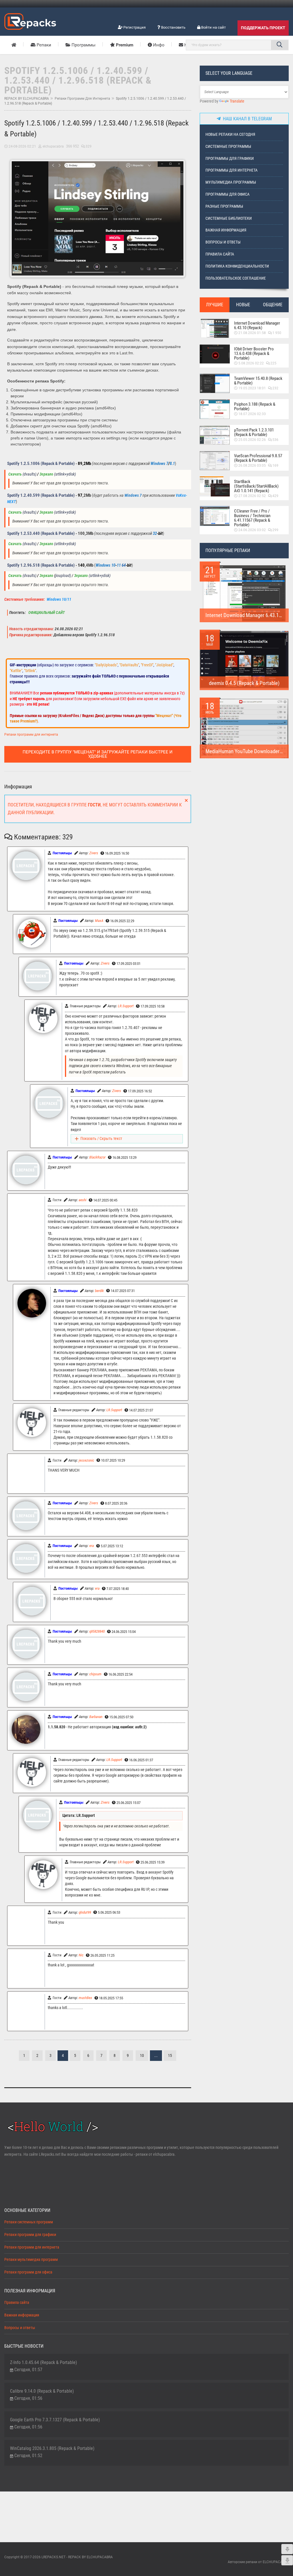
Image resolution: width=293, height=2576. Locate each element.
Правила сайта (220, 254)
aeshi (83, 1200)
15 (170, 2056)
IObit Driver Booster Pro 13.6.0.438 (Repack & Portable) (254, 354)
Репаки (43, 45)
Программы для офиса (227, 194)
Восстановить (173, 27)
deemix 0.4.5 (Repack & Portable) (244, 683)
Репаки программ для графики (30, 2235)
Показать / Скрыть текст (101, 1139)
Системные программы (228, 147)
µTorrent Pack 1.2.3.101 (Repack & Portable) (254, 432)
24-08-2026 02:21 (22, 146)
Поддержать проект (263, 28)
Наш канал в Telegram (246, 119)
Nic (81, 1955)
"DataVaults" (129, 665)
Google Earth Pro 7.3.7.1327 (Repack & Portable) (55, 2420)
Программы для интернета (231, 170)
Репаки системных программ (29, 2222)
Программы (83, 45)
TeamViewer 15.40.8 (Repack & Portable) (258, 381)
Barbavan (96, 1717)
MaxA (99, 921)
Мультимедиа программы (231, 182)
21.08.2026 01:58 (252, 333)
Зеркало (46, 474)
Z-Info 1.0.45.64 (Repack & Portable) (43, 2362)
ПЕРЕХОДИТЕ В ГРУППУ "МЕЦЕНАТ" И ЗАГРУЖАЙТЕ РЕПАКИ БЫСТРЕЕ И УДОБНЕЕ (98, 754)
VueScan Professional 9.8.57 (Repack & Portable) (258, 458)
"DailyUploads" (106, 665)
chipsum (95, 1674)
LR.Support (126, 1006)
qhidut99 (85, 1912)
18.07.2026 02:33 (252, 414)
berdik (99, 1291)
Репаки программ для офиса (28, 2272)
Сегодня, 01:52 (28, 2456)
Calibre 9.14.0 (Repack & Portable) (42, 2391)
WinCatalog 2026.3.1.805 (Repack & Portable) (52, 2448)
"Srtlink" (30, 671)
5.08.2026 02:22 (251, 363)
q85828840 (97, 1631)
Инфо (158, 45)
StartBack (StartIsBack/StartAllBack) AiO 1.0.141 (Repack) (256, 486)
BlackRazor (97, 1157)
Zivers (94, 853)
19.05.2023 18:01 (252, 388)
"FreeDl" (147, 665)
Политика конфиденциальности (237, 266)
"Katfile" (16, 671)
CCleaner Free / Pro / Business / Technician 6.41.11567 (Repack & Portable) (252, 518)
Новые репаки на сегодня (230, 135)
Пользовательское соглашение (236, 278)
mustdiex (85, 1998)
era (92, 1546)
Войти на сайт (213, 27)
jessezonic (86, 1460)
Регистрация (134, 27)
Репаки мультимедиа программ (31, 2260)
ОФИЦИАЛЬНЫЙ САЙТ (46, 613)
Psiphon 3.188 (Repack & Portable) (255, 407)
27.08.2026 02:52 (252, 496)
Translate (237, 101)
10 (142, 2056)
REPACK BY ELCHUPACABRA (27, 99)
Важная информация (226, 230)
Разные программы (224, 206)
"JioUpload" (164, 665)
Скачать (15, 474)
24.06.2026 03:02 (252, 530)
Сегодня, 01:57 (28, 2370)
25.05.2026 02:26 (252, 440)
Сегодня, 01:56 (28, 2398)
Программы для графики (230, 159)
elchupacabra (53, 146)
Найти (280, 45)
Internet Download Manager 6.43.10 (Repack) (257, 325)
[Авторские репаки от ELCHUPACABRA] (30, 21)
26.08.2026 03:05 (252, 466)
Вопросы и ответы (223, 242)
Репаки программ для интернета (82, 99)
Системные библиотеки (229, 218)
